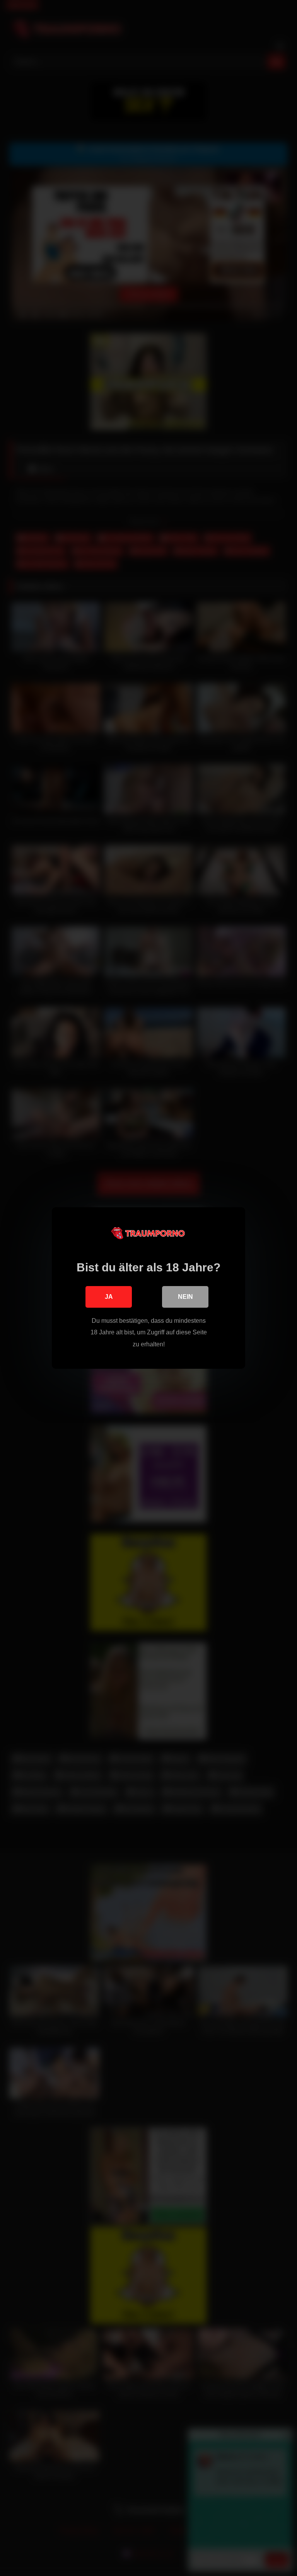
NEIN (185, 1297)
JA (109, 1297)
